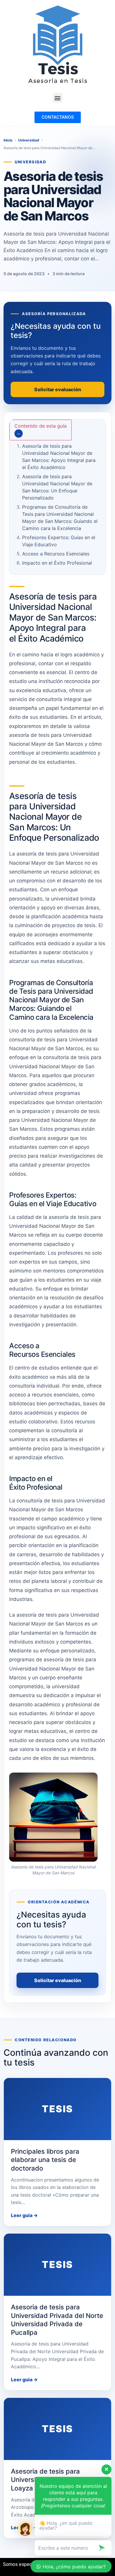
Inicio (8, 140)
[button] (58, 98)
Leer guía (24, 2215)
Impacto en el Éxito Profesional (57, 563)
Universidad (29, 140)
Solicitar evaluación (58, 1980)
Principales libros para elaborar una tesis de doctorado (45, 2160)
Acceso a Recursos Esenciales (56, 554)
